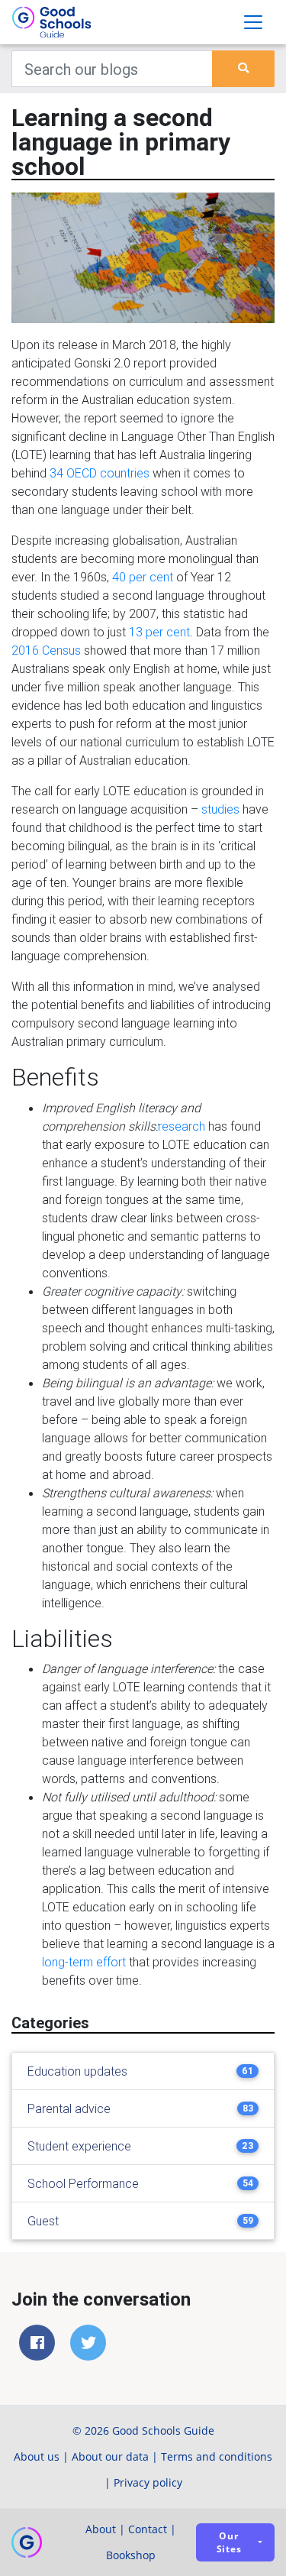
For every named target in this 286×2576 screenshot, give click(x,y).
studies (220, 809)
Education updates (77, 2071)
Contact (148, 2529)
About (101, 2529)
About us (37, 2456)
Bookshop (131, 2555)
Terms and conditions (217, 2456)
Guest (43, 2221)
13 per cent (159, 632)
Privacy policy (148, 2482)
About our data (110, 2456)
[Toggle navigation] (253, 22)
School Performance (83, 2183)
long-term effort (84, 1962)
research (182, 1126)
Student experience (79, 2146)
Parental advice (69, 2108)
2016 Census (46, 650)
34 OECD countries (100, 473)
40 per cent (143, 577)
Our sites (229, 2542)
